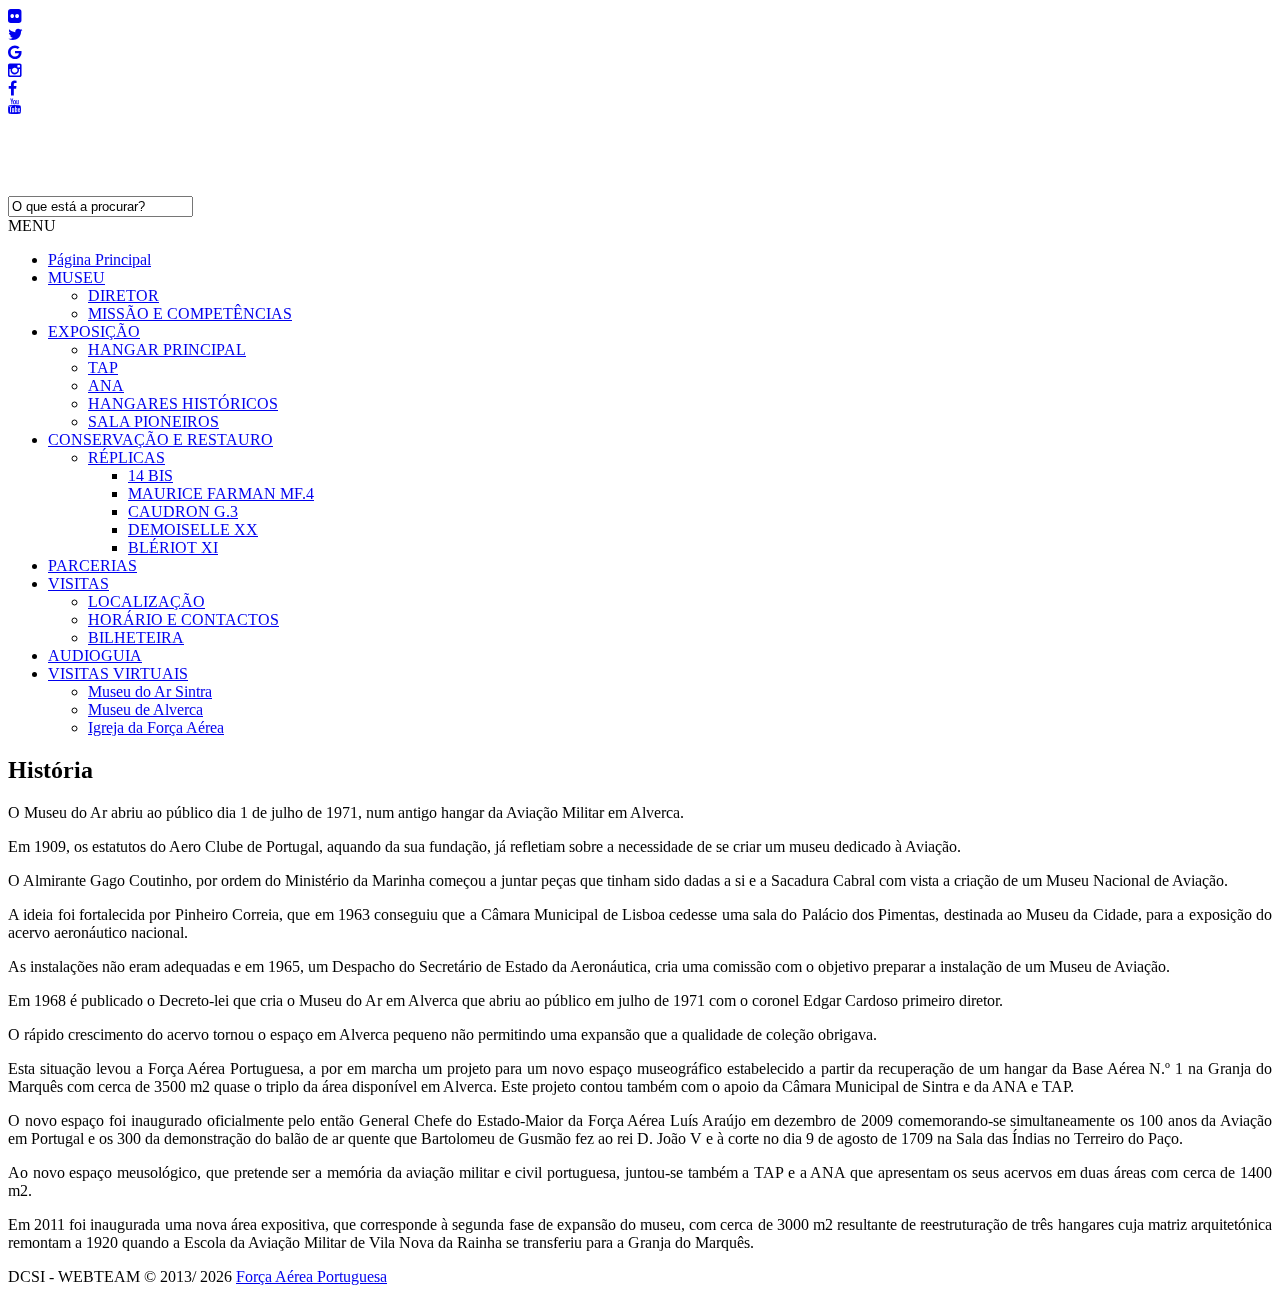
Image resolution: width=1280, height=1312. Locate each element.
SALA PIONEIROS (153, 421)
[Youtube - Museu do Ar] (15, 106)
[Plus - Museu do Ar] (15, 52)
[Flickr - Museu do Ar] (15, 16)
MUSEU (76, 277)
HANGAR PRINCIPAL (167, 349)
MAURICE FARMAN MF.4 (221, 493)
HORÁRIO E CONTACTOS (183, 619)
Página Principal (99, 259)
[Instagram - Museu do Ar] (15, 70)
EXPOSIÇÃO (94, 331)
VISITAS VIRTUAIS (118, 673)
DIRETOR (123, 295)
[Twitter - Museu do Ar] (15, 34)
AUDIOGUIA (95, 655)
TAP (103, 367)
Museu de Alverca (145, 709)
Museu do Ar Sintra (150, 691)
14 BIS (150, 475)
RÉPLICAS (126, 457)
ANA (106, 385)
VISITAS (78, 583)
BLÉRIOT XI (173, 547)
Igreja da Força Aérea (156, 727)
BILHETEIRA (136, 637)
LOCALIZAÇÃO (146, 601)
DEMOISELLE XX (193, 529)
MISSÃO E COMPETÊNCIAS (190, 313)
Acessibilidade (54, 1294)
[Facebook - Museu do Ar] (12, 88)
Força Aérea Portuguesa (311, 1276)
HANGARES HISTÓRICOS (183, 403)
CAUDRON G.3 (183, 511)
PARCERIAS (92, 565)
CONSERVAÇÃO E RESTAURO (160, 439)
